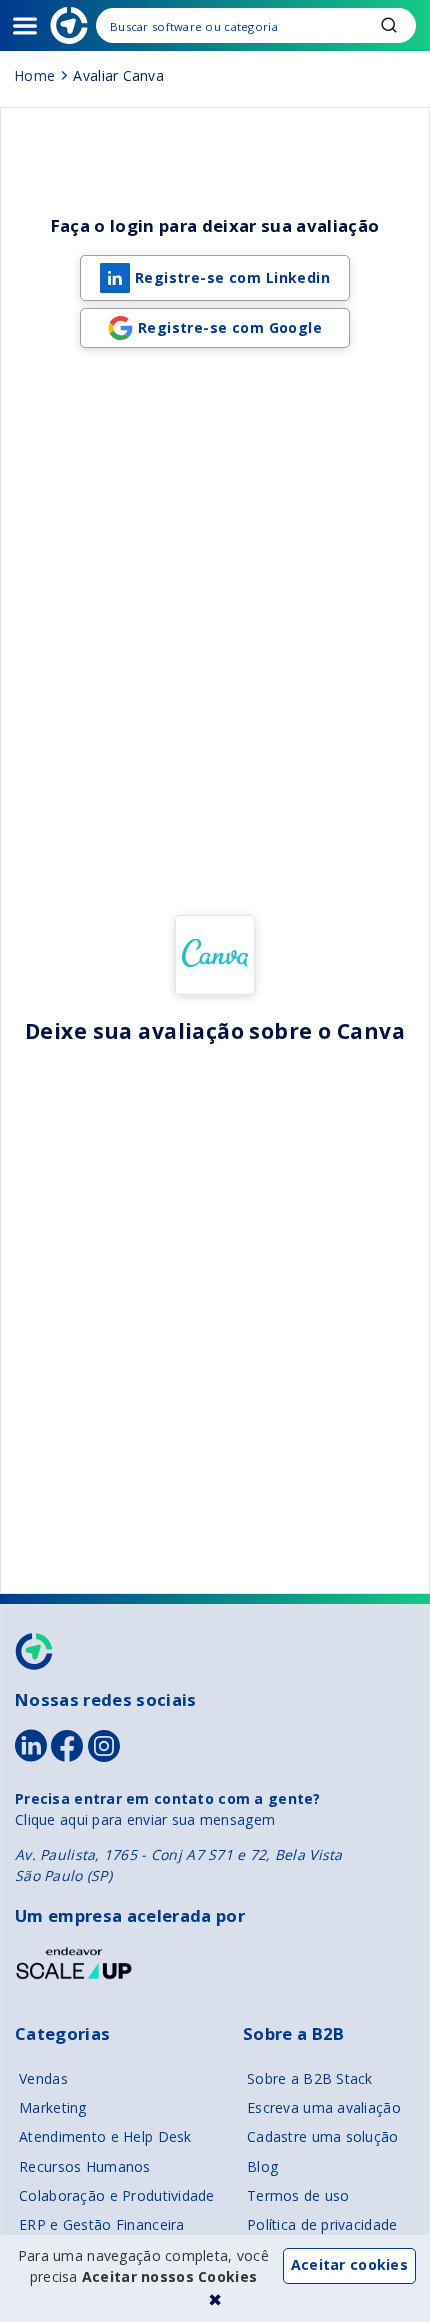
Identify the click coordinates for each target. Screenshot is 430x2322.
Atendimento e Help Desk (105, 2136)
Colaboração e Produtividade (117, 2195)
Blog (262, 2166)
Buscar (389, 25)
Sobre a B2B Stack (310, 2078)
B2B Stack (35, 1651)
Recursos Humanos (84, 2166)
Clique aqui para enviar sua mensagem (145, 1819)
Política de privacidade (322, 2224)
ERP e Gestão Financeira (101, 2224)
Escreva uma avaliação (324, 2107)
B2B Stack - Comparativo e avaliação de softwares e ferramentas (69, 25)
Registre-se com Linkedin (232, 277)
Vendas (43, 2078)
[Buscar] (256, 25)
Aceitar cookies (349, 2264)
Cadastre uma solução (323, 2136)
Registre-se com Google (230, 327)
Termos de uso (298, 2195)
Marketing (53, 2107)
